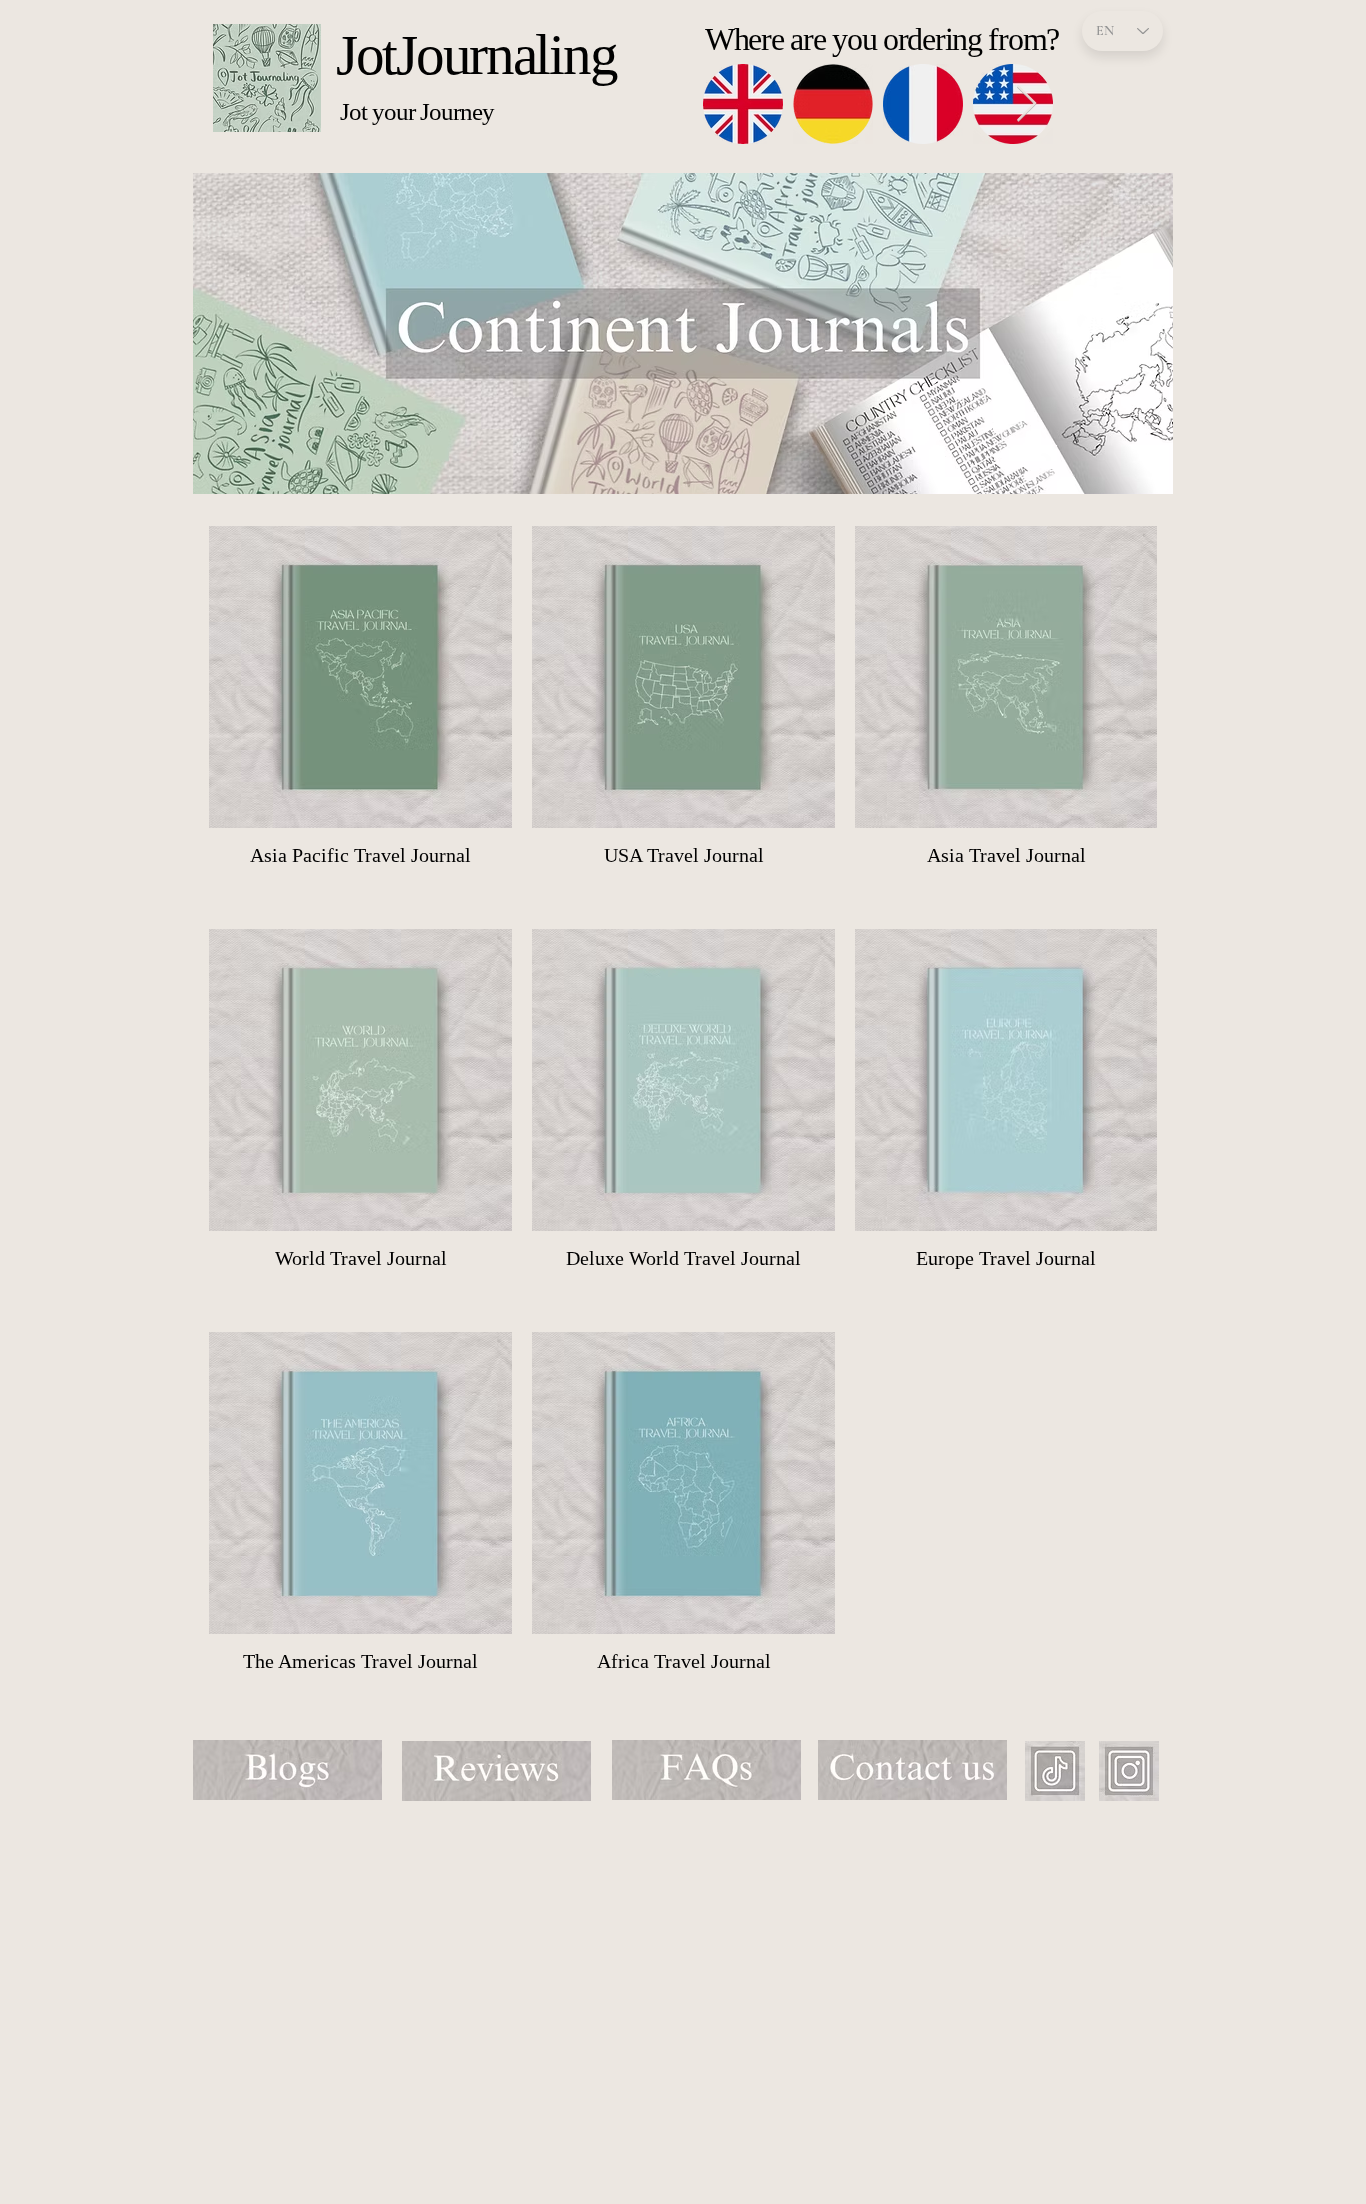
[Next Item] (1026, 104)
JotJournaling (476, 54)
